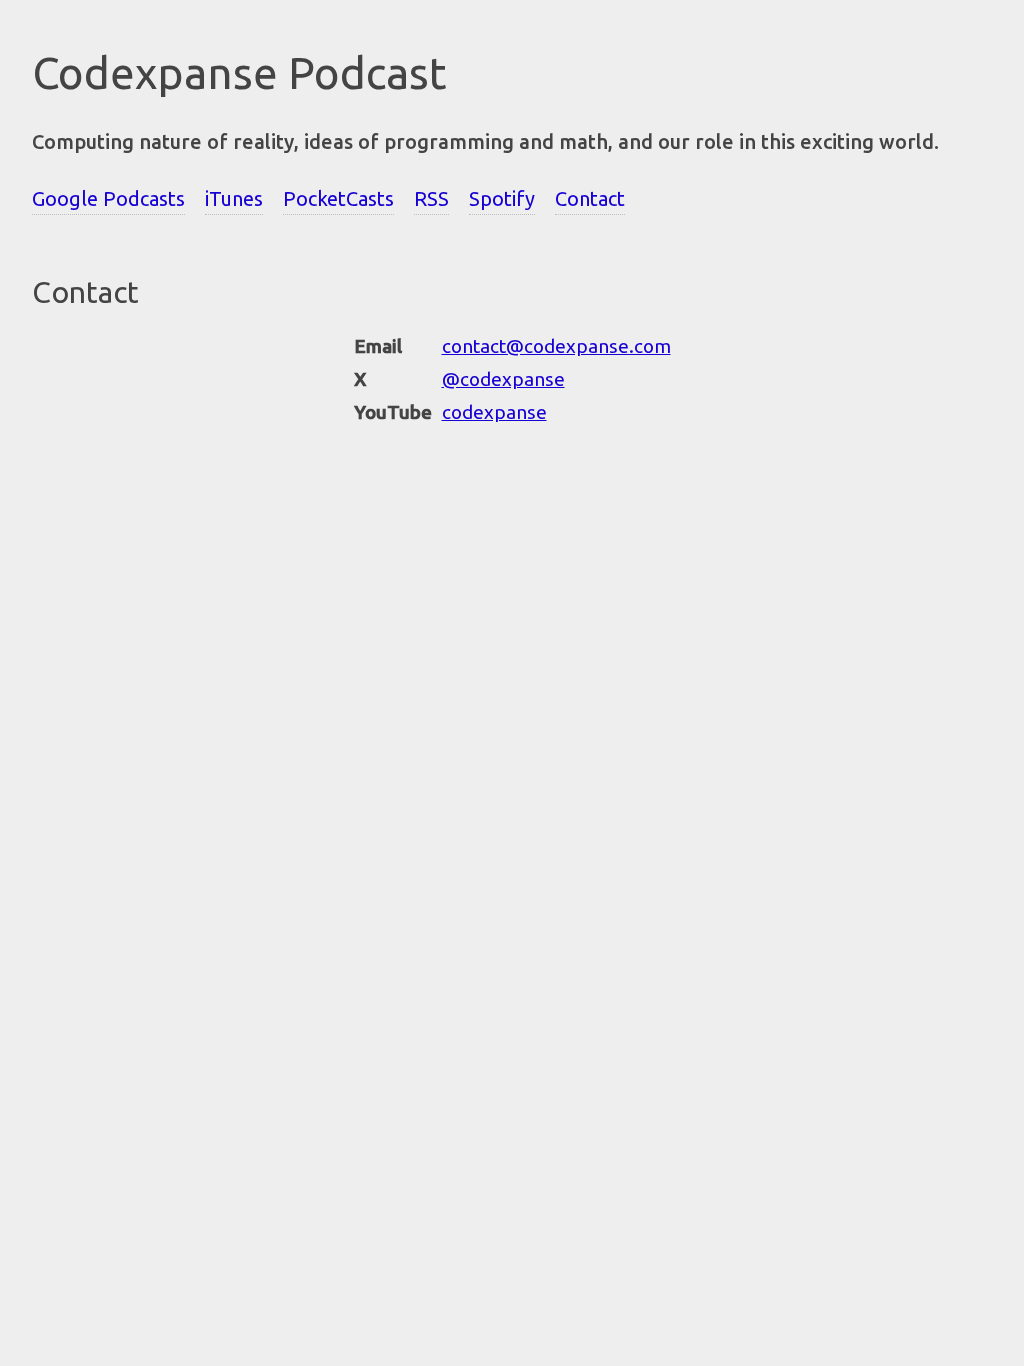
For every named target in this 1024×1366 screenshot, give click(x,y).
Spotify (502, 198)
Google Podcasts (108, 198)
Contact (590, 198)
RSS (431, 198)
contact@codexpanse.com (556, 346)
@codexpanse (503, 379)
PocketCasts (338, 198)
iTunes (234, 198)
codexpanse (494, 412)
